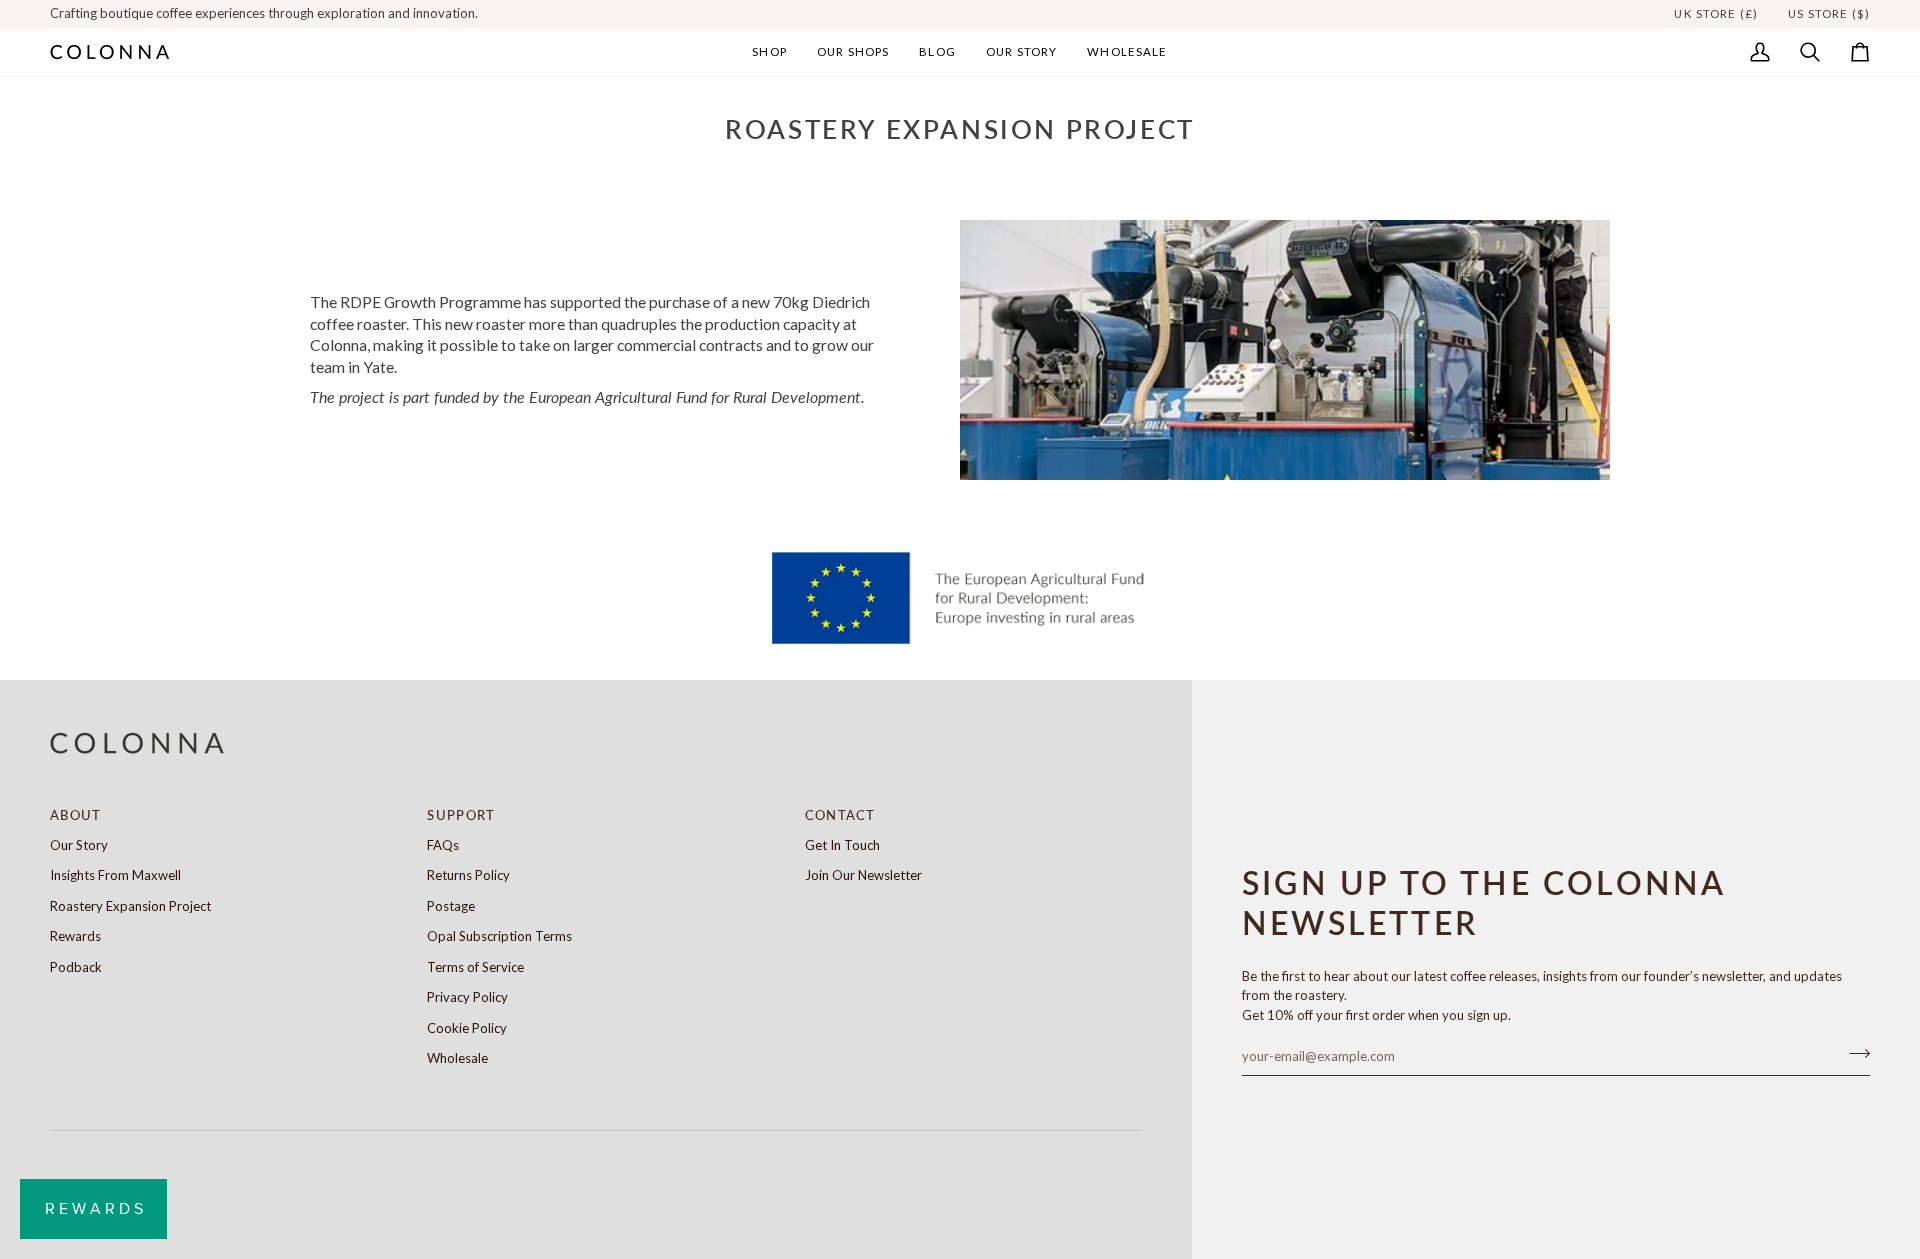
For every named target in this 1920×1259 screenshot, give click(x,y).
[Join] (1853, 1054)
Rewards (75, 936)
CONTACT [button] (840, 815)
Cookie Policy (467, 1028)
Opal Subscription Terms (499, 936)
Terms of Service (475, 967)
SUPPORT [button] (461, 815)
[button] (769, 52)
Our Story (79, 845)
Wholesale (457, 1058)
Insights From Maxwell (115, 875)
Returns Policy (468, 875)
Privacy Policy (467, 997)
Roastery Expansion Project (130, 906)
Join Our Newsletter (863, 875)
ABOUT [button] (76, 815)
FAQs (443, 845)
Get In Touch (842, 845)
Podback (76, 967)
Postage (451, 906)
